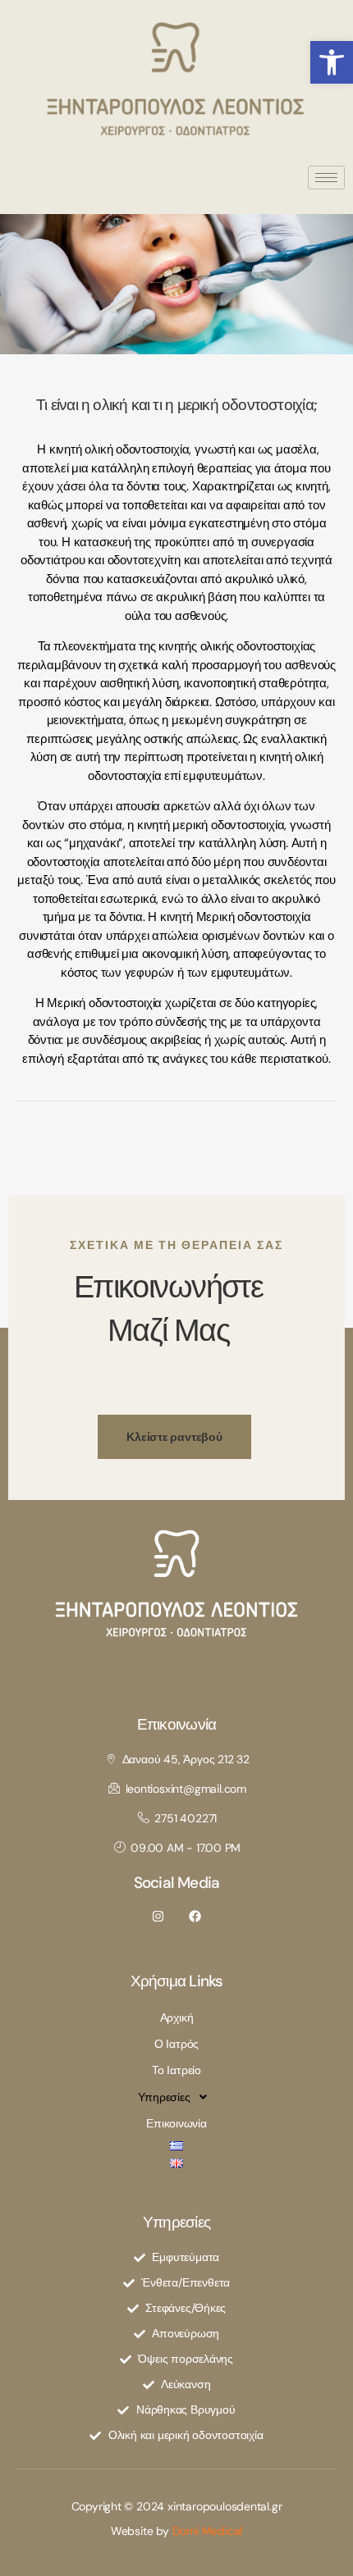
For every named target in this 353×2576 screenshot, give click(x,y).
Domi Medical (207, 2531)
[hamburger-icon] (326, 178)
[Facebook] (195, 1916)
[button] (332, 62)
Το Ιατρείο (176, 2070)
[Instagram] (158, 1916)
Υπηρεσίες (164, 2097)
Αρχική (177, 2017)
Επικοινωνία (176, 2123)
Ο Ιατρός (176, 2044)
